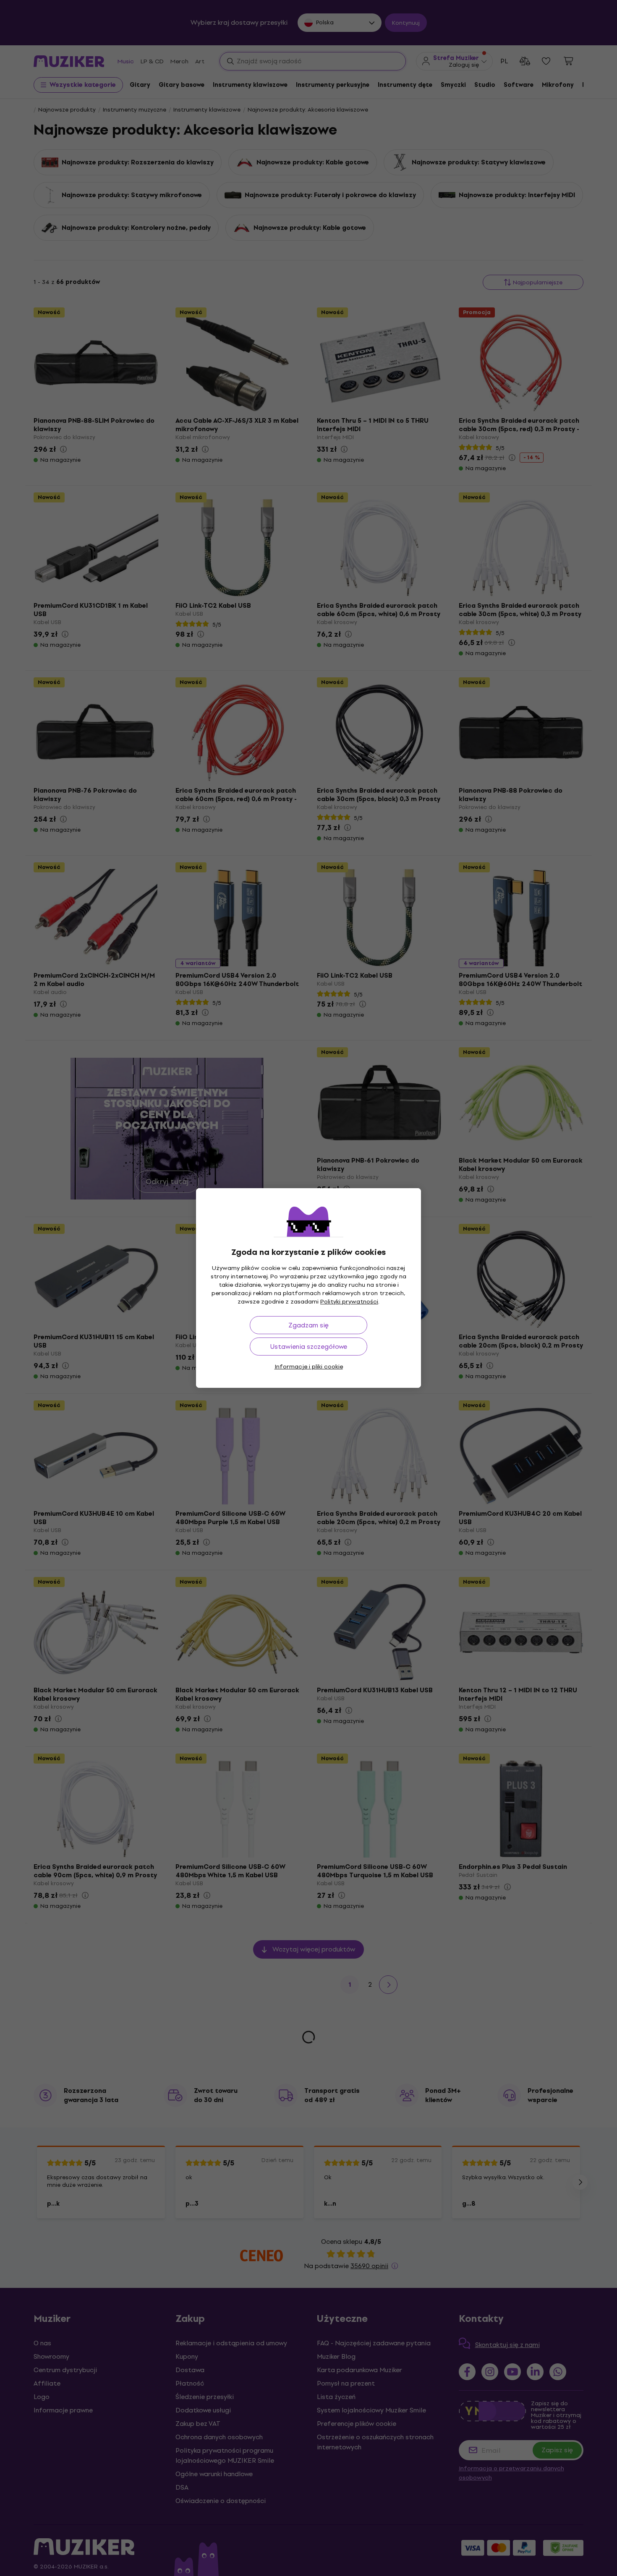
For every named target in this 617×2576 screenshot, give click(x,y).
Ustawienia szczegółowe (309, 1347)
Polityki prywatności (349, 1302)
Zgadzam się (308, 1325)
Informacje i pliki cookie (309, 1367)
